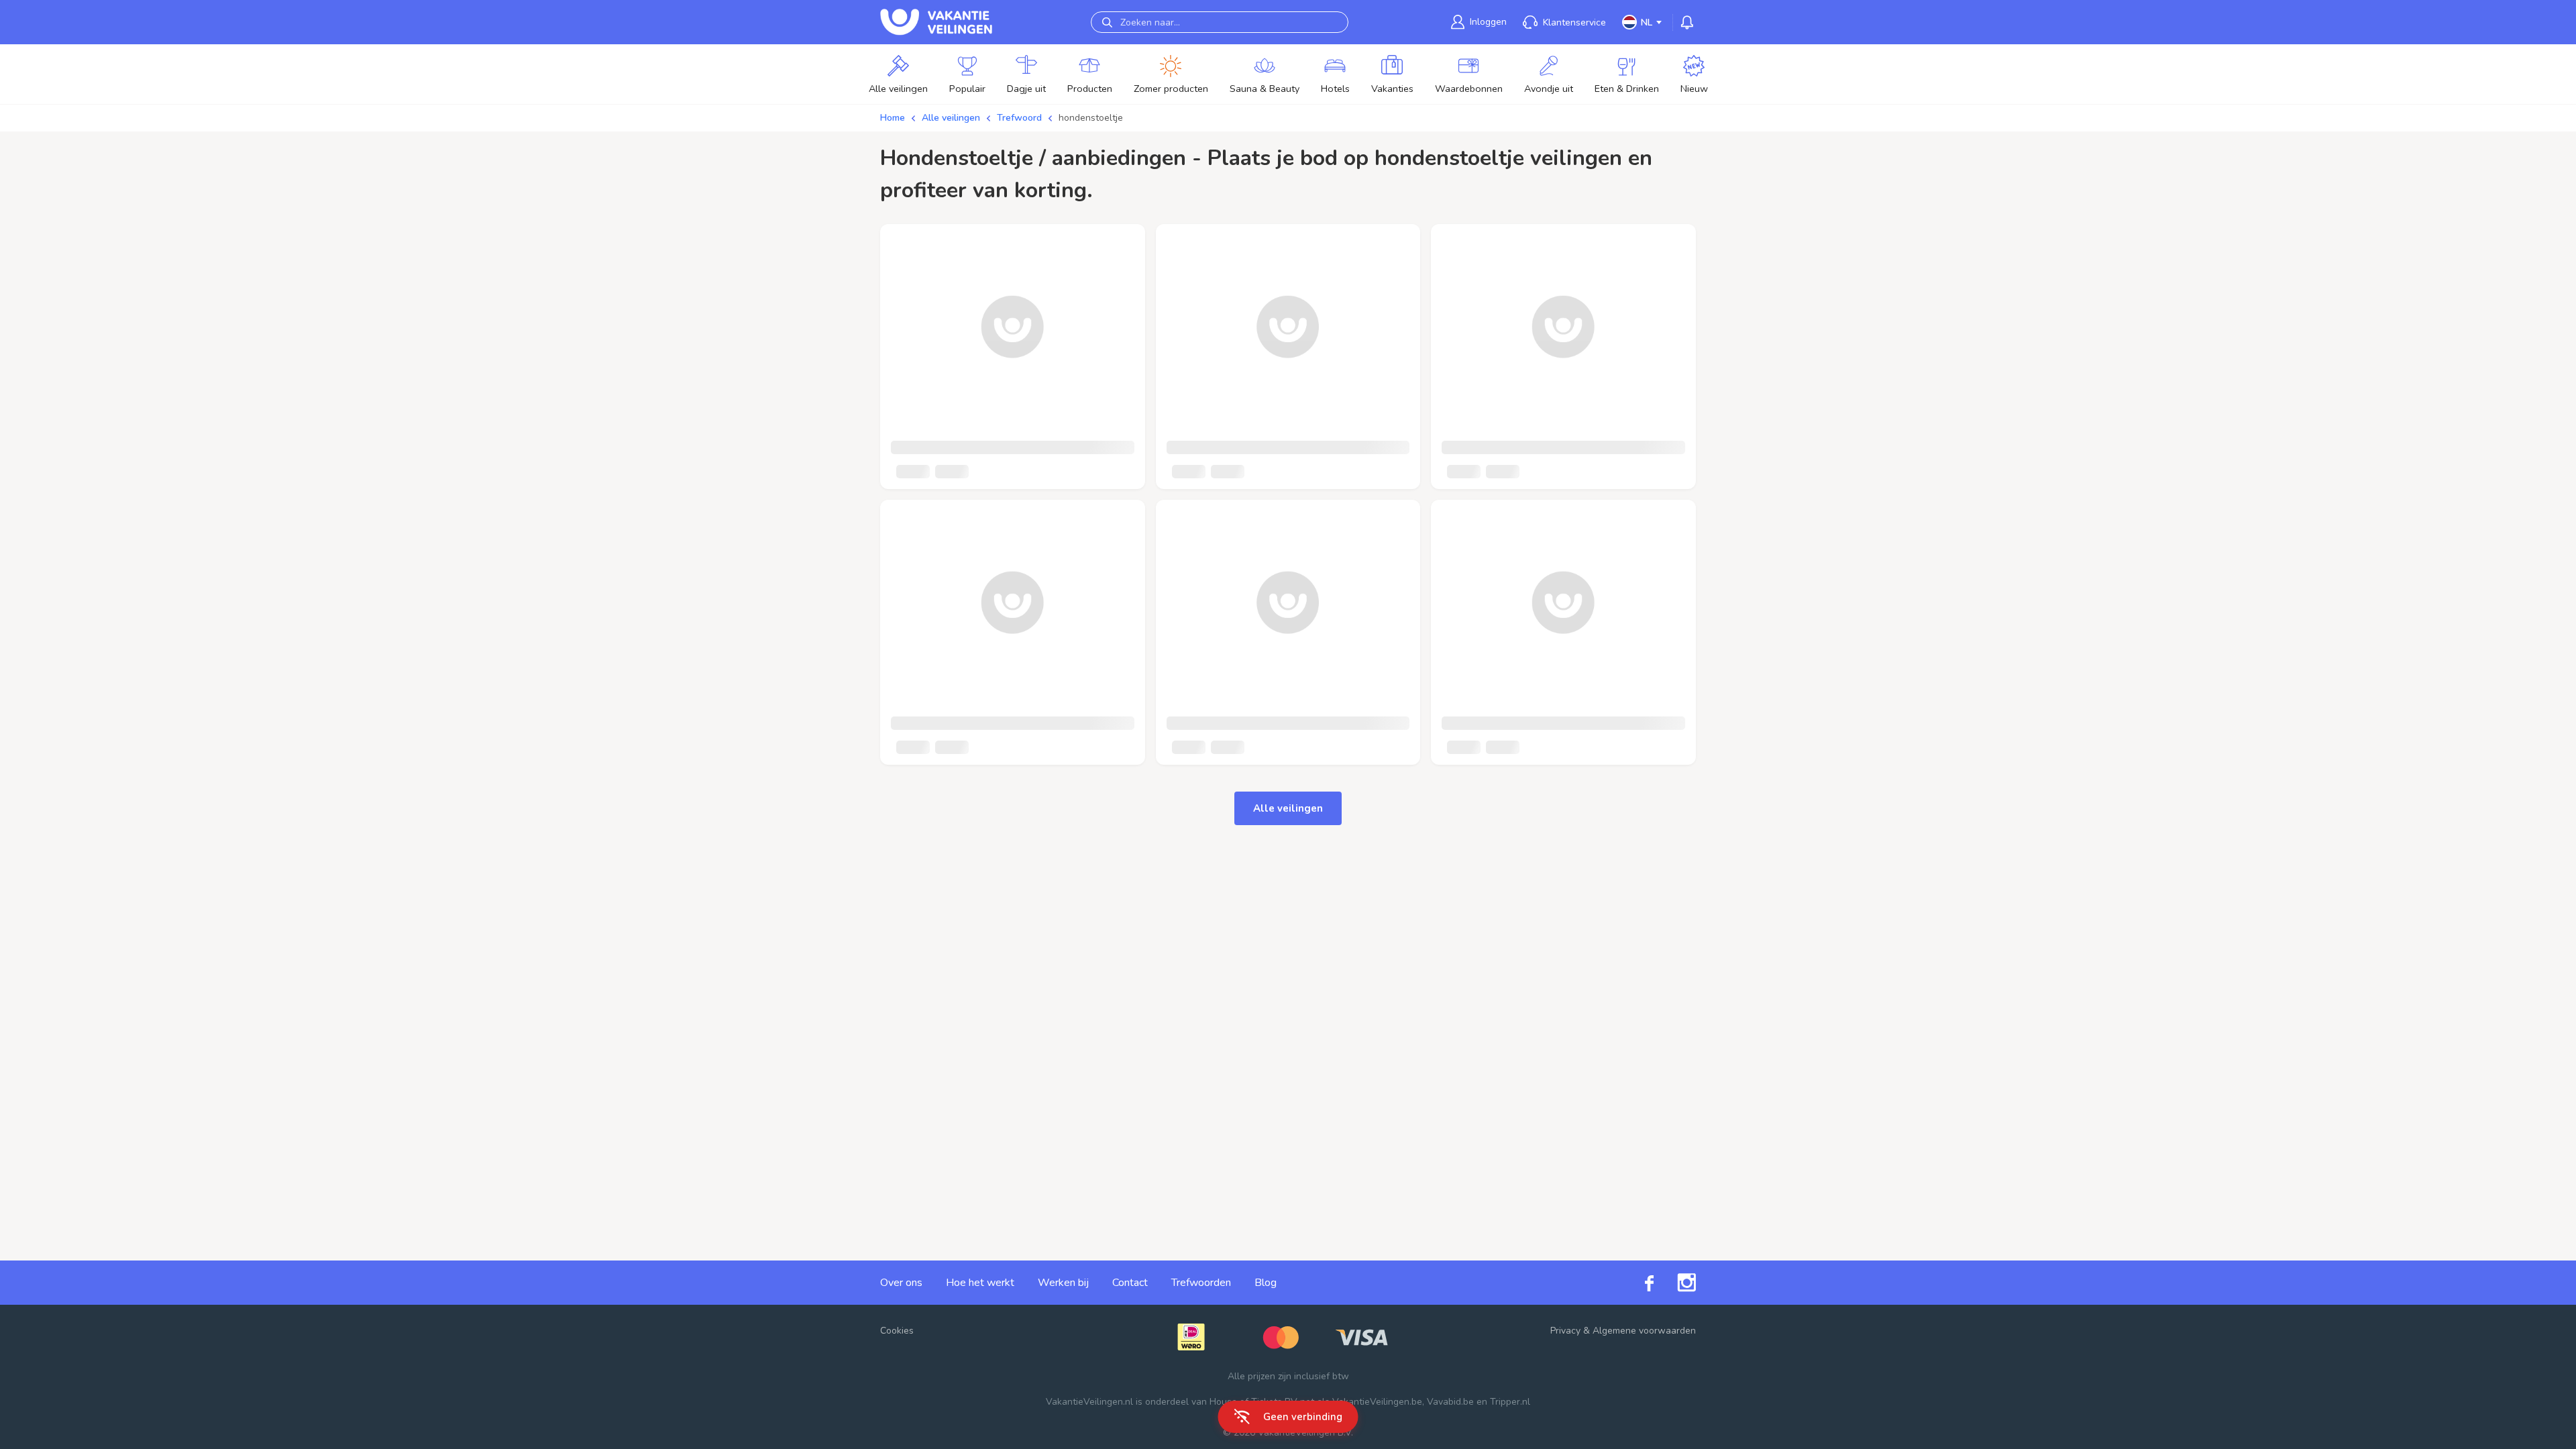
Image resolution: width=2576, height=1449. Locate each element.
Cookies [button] (897, 1331)
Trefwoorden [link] (1201, 1283)
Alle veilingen (951, 118)
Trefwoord (1019, 118)
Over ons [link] (901, 1283)
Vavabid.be (1450, 1402)
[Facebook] (1638, 1282)
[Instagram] (1675, 1283)
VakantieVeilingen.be (1377, 1402)
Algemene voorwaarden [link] (1644, 1331)
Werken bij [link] (1063, 1283)
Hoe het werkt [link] (980, 1283)
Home (893, 118)
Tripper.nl (1510, 1402)
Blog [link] (1266, 1283)
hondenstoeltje (1091, 118)
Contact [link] (1130, 1283)
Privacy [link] (1565, 1331)
